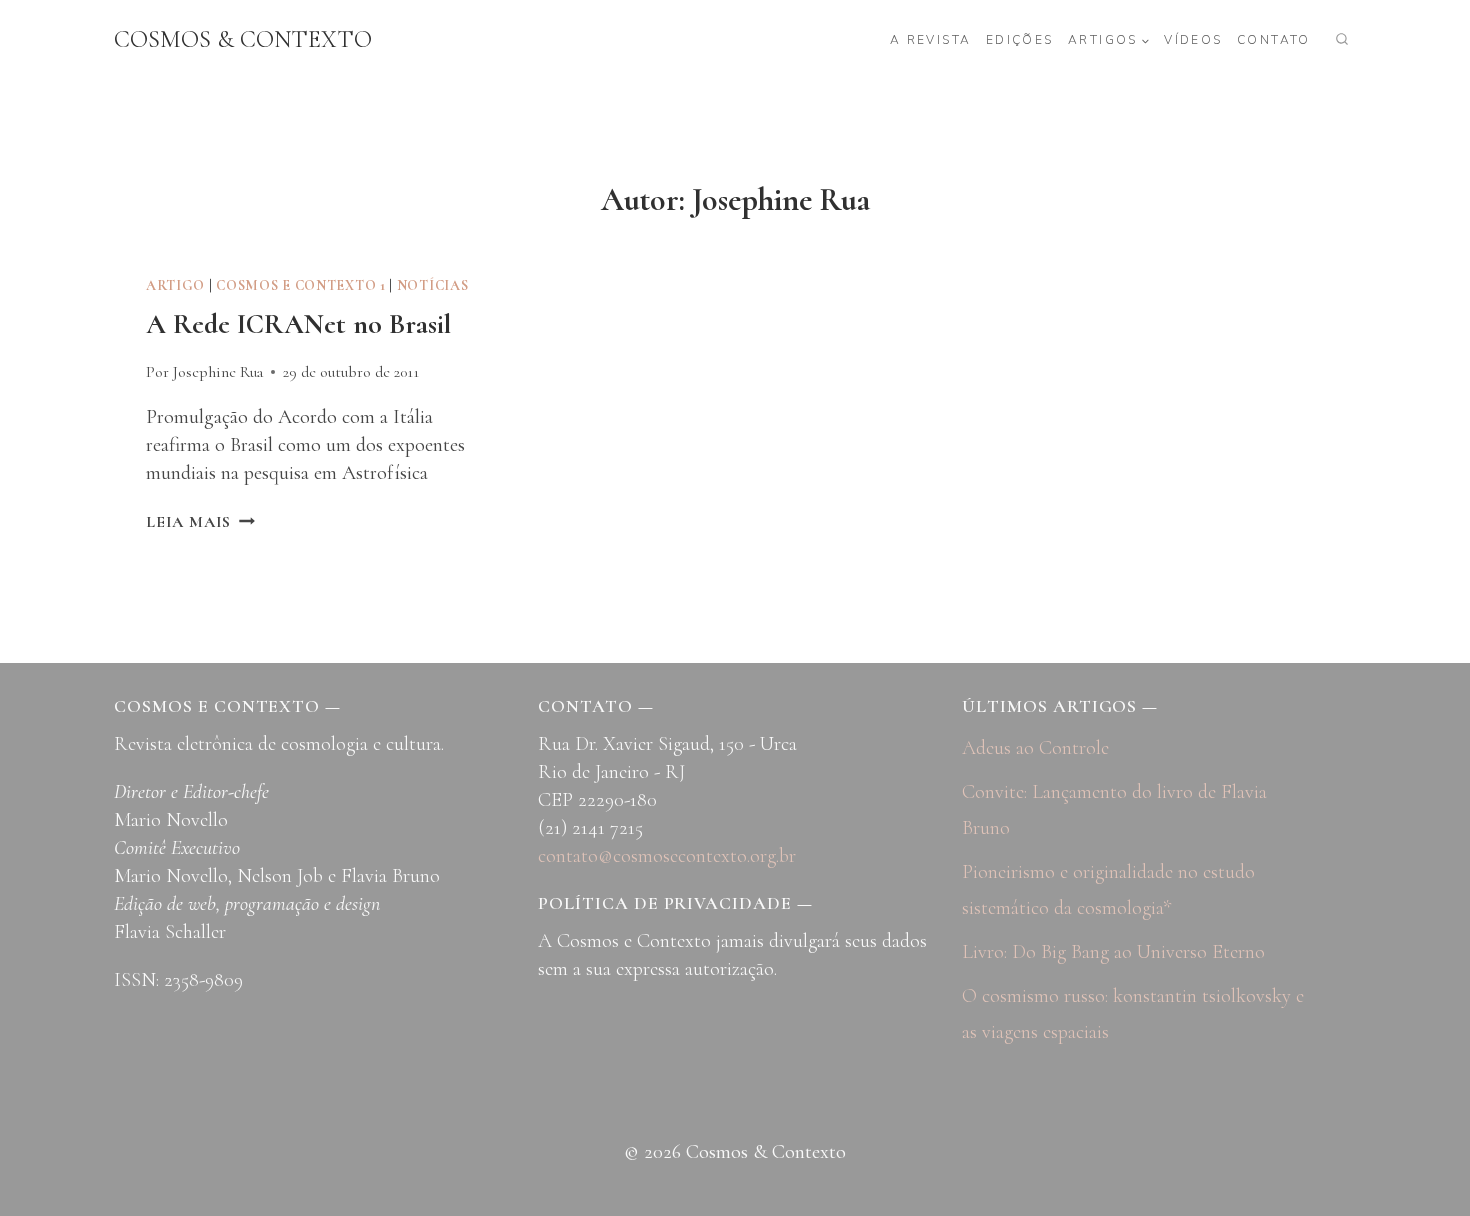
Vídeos (1193, 40)
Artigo (175, 285)
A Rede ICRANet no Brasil (298, 324)
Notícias (433, 285)
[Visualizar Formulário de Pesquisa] (1342, 40)
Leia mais (200, 522)
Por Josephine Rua (204, 372)
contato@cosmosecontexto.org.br (667, 856)
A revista (931, 40)
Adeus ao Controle (1035, 748)
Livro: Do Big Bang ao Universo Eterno (1113, 952)
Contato (1274, 40)
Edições (1020, 40)
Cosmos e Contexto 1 (300, 285)
